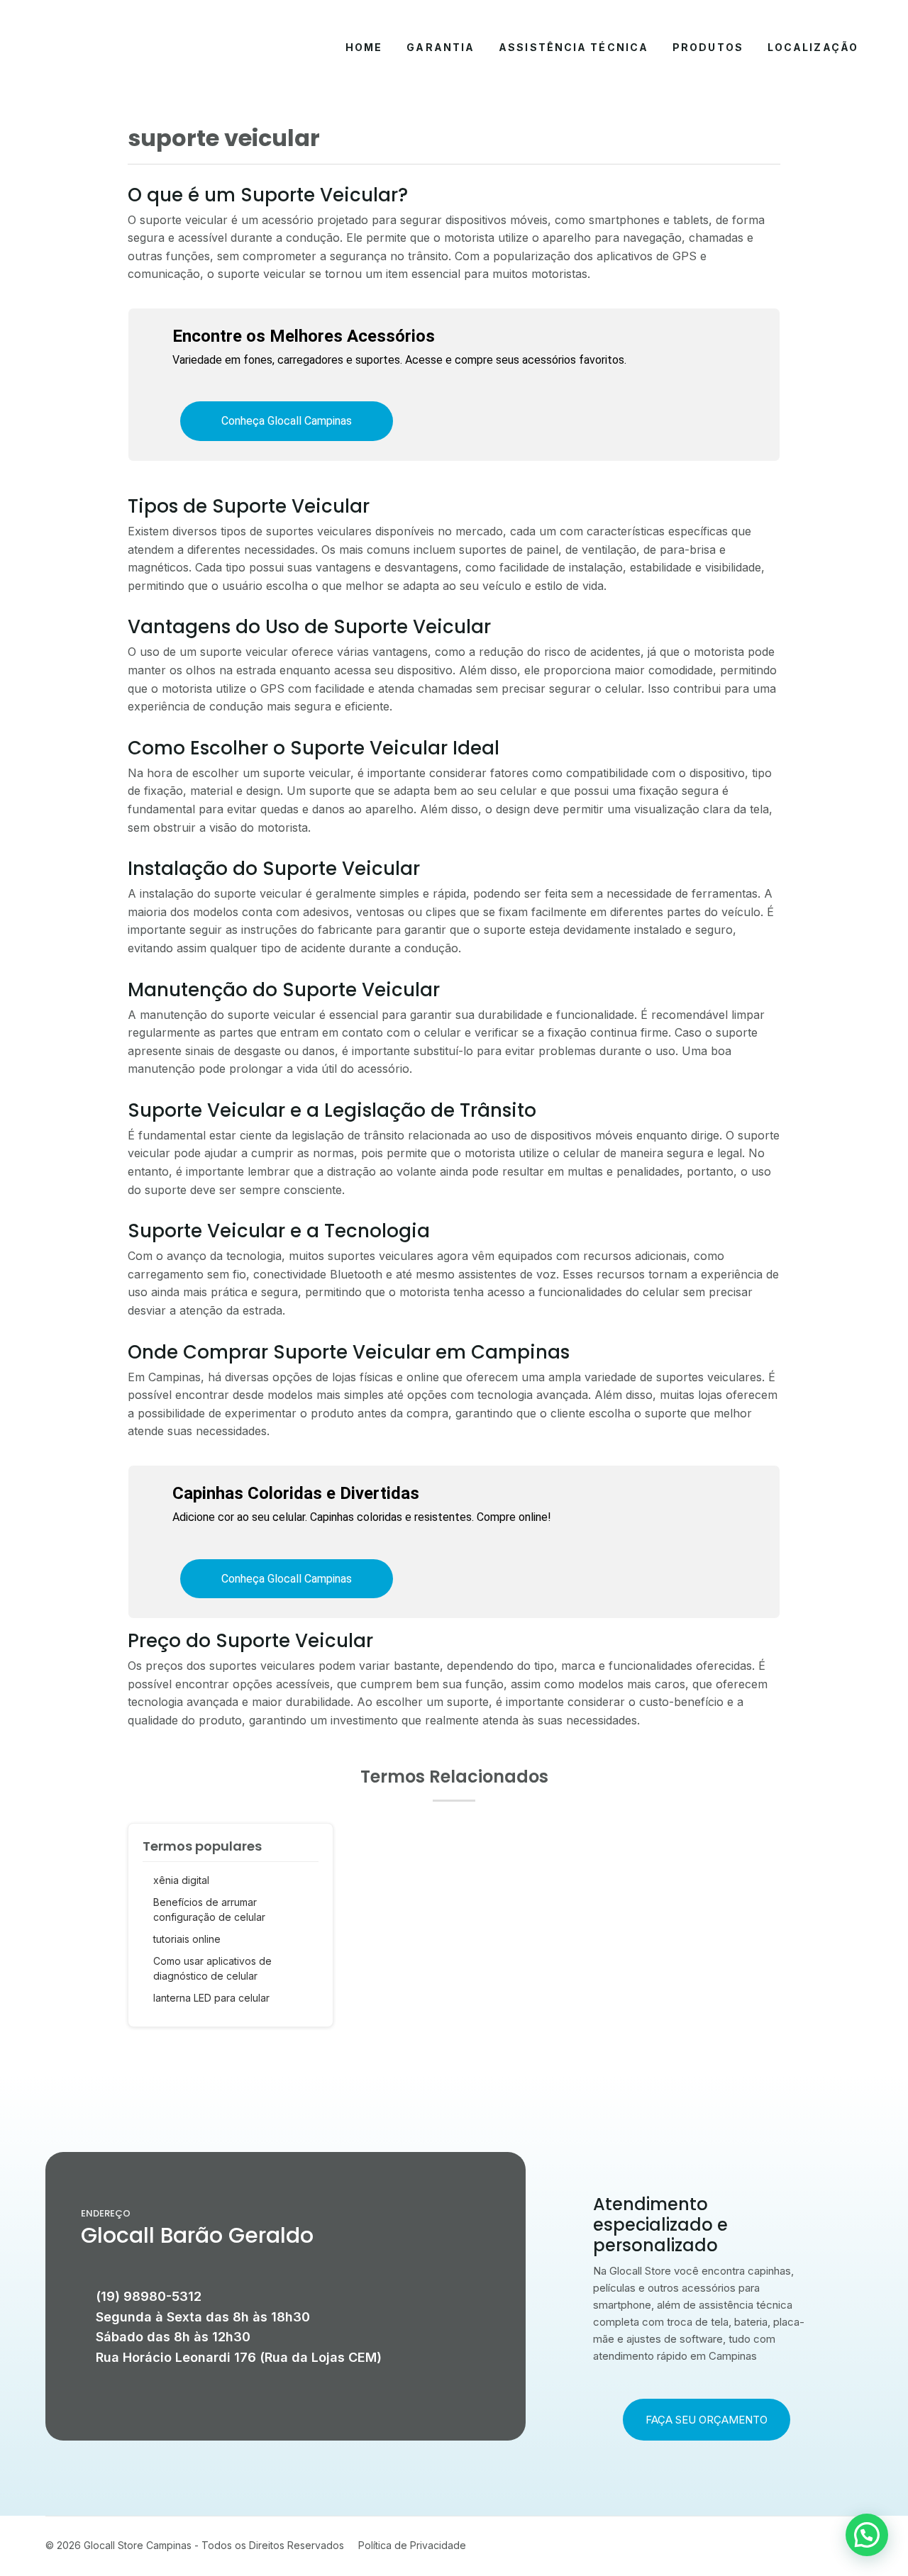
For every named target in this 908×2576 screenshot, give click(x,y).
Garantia (441, 47)
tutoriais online (187, 1939)
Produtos (708, 47)
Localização (813, 47)
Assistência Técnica (574, 47)
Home (364, 47)
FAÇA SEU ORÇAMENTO (707, 2420)
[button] (867, 2535)
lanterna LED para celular (211, 1998)
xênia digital (181, 1880)
